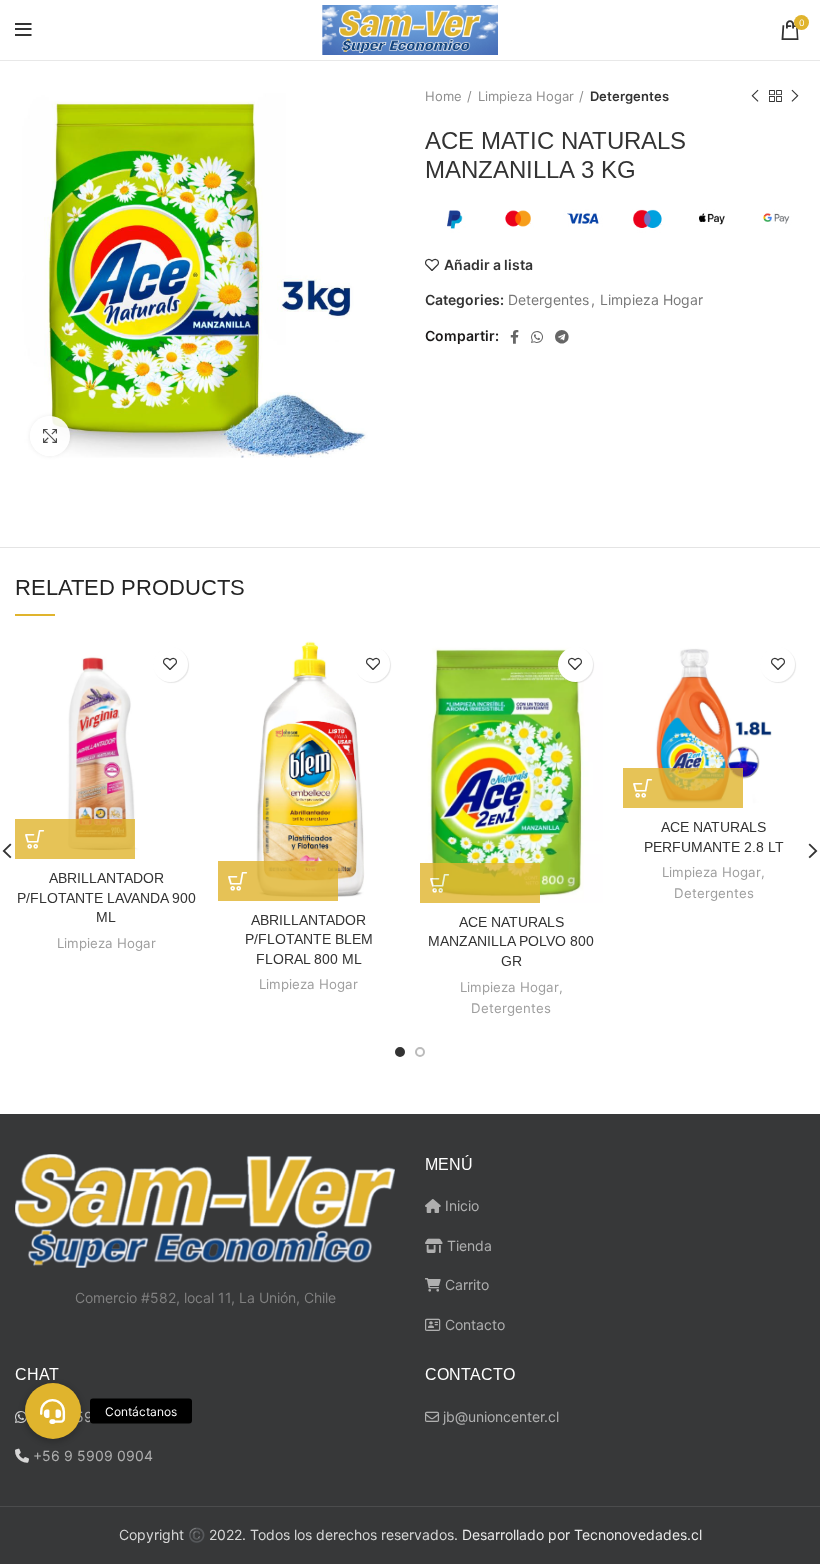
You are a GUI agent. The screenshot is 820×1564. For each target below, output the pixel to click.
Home (443, 96)
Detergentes (629, 96)
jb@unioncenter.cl (499, 1416)
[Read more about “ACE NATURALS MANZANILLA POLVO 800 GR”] (480, 883)
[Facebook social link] (514, 337)
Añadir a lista (488, 265)
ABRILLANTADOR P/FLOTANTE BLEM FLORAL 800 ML (309, 939)
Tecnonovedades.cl (638, 1534)
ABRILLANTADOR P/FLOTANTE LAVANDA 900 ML (106, 897)
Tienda (467, 1245)
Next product (795, 96)
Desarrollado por (516, 1534)
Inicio (460, 1205)
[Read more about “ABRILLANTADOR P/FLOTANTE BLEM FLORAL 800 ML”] (278, 881)
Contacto (473, 1324)
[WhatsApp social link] (537, 337)
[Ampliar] (50, 436)
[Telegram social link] (562, 337)
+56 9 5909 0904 (93, 1455)
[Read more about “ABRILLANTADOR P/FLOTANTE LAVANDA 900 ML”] (75, 839)
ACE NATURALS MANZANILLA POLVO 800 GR (511, 941)
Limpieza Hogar (526, 96)
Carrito (465, 1284)
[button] (53, 1411)
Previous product (755, 96)
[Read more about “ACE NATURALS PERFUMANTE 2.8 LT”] (683, 788)
